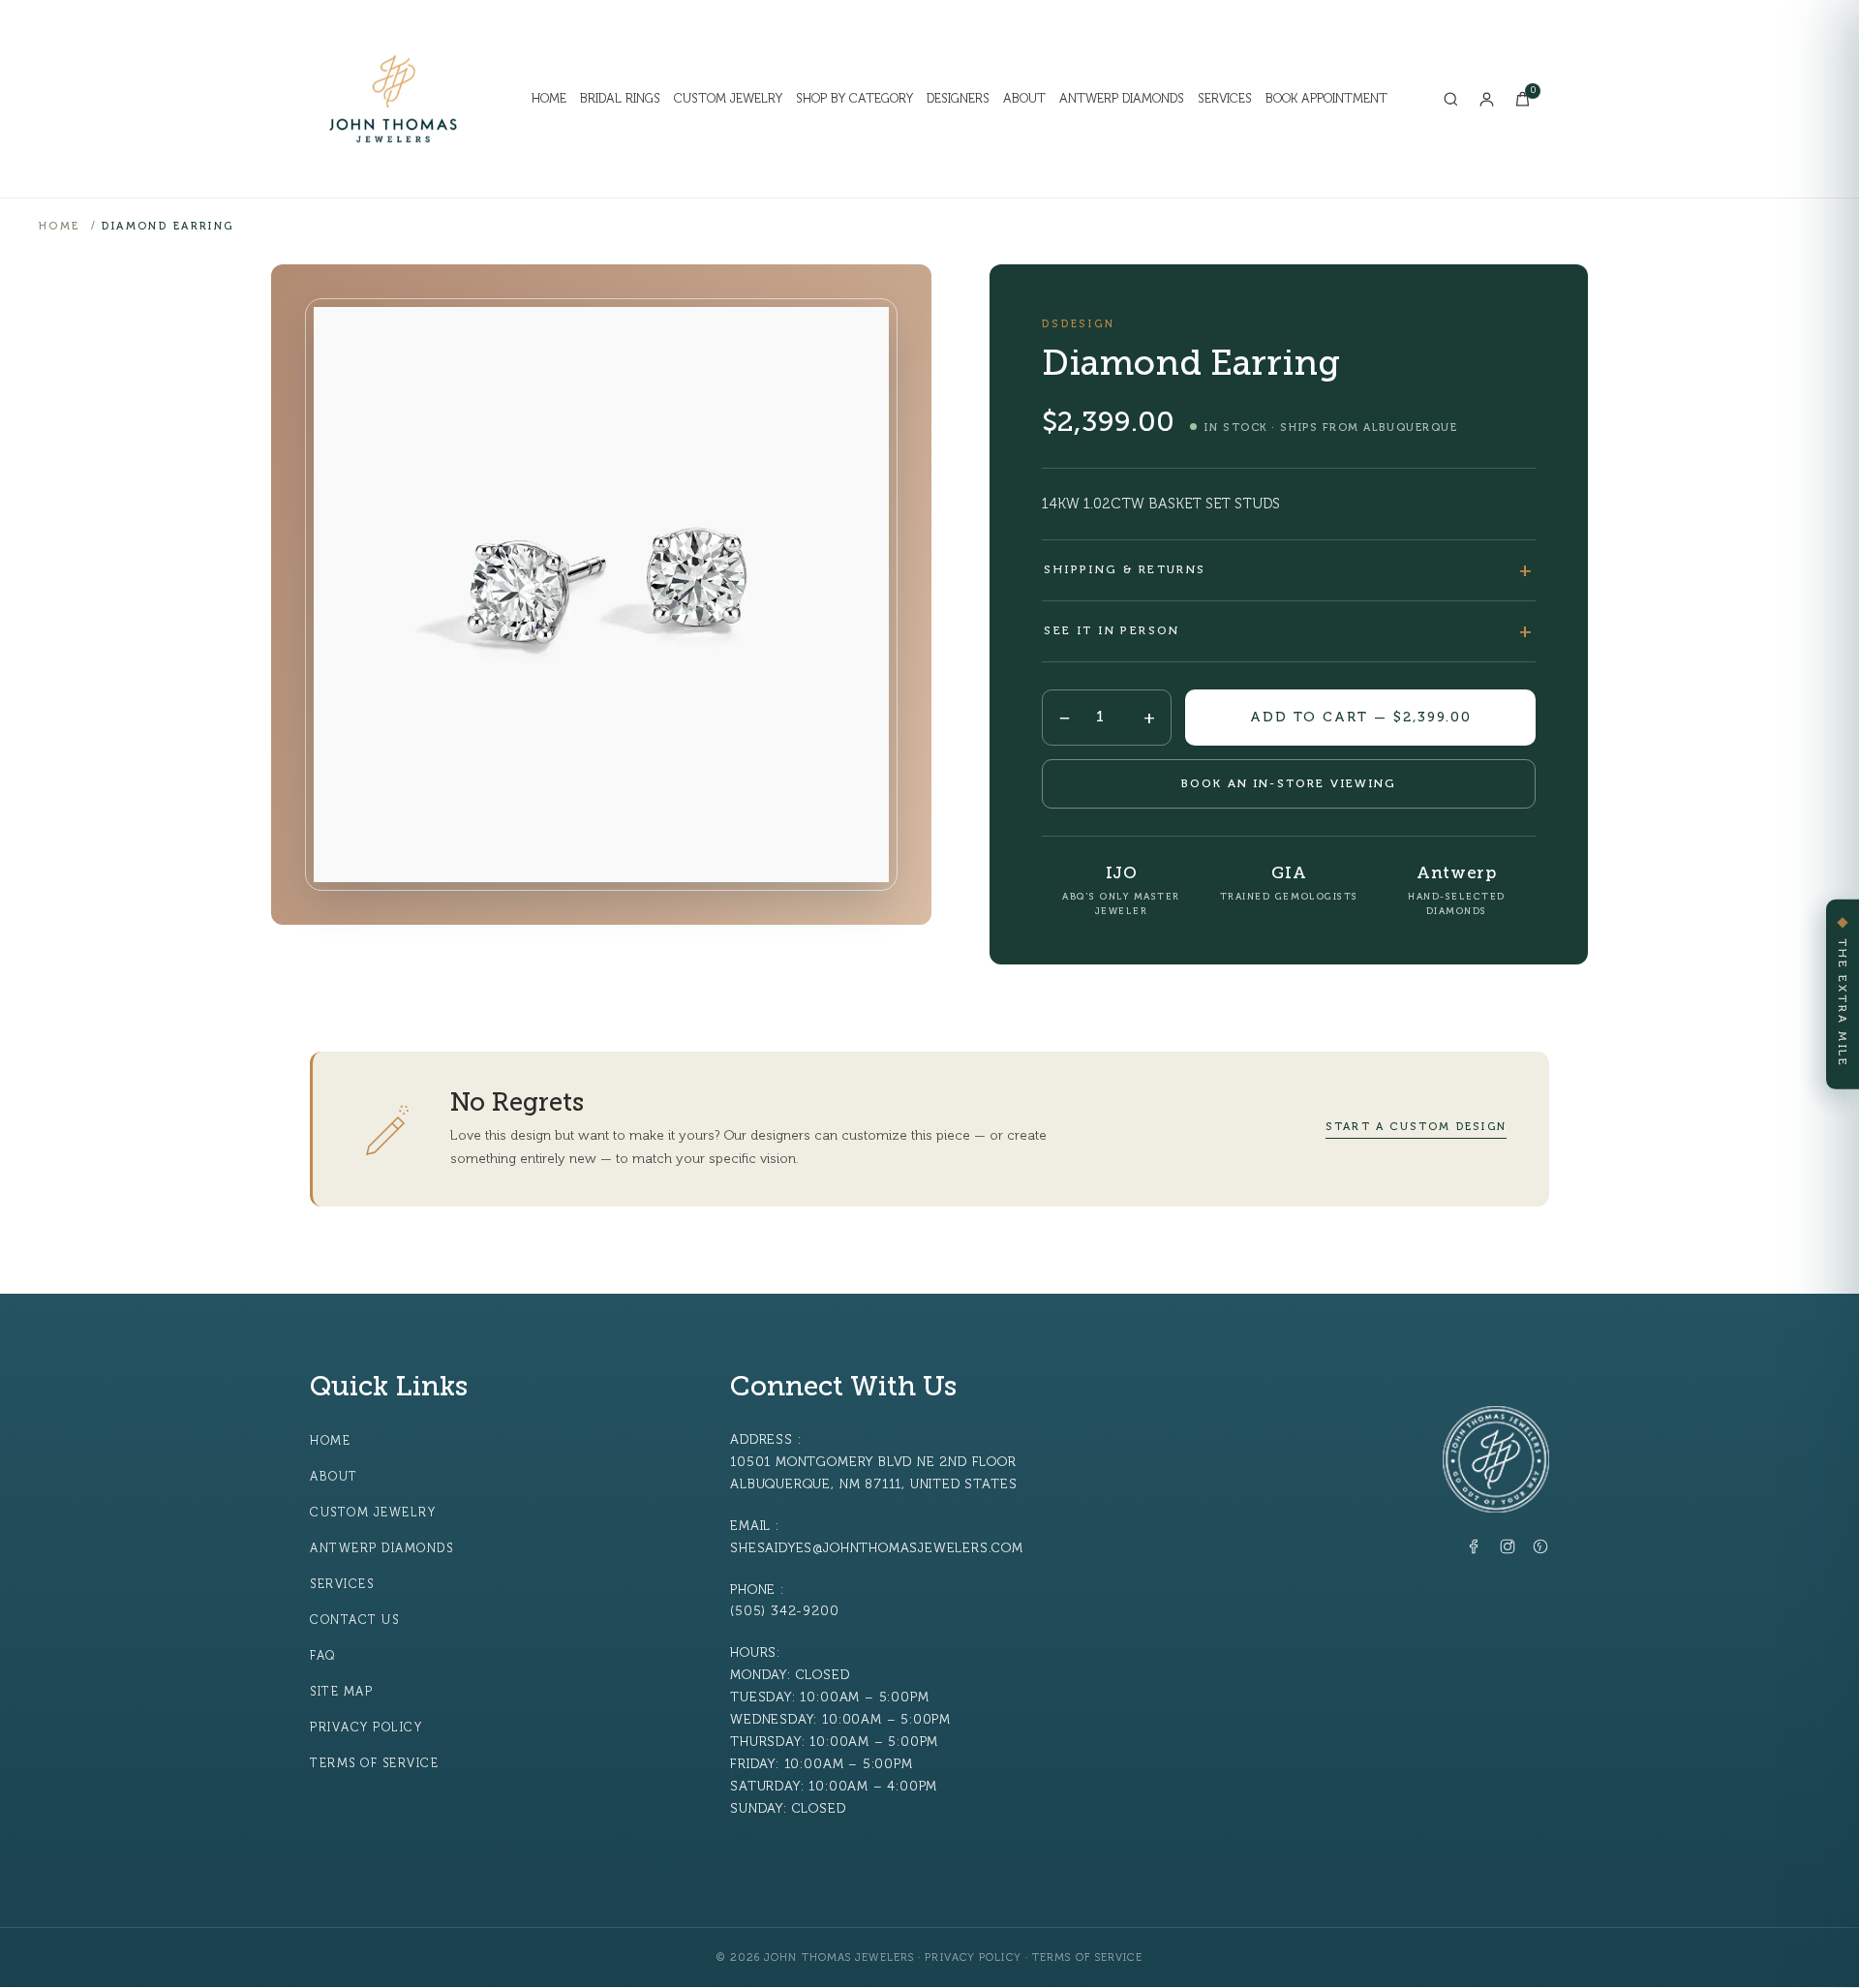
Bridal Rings (620, 99)
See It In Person (1112, 630)
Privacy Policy (366, 1728)
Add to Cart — (1361, 717)
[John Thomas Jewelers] (393, 99)
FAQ (323, 1656)
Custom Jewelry (728, 99)
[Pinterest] (1540, 1550)
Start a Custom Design (1416, 1127)
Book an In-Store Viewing (1289, 783)
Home (549, 99)
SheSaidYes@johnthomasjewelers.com (877, 1548)
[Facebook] (1475, 1550)
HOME (60, 226)
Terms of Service (374, 1763)
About (1024, 99)
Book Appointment (1326, 99)
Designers (958, 99)
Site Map (341, 1692)
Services (1225, 99)
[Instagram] (1508, 1550)
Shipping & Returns (1125, 569)
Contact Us (354, 1620)
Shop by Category (854, 99)
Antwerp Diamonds (1122, 99)
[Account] (1487, 99)
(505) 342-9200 (784, 1611)
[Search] (1451, 99)
